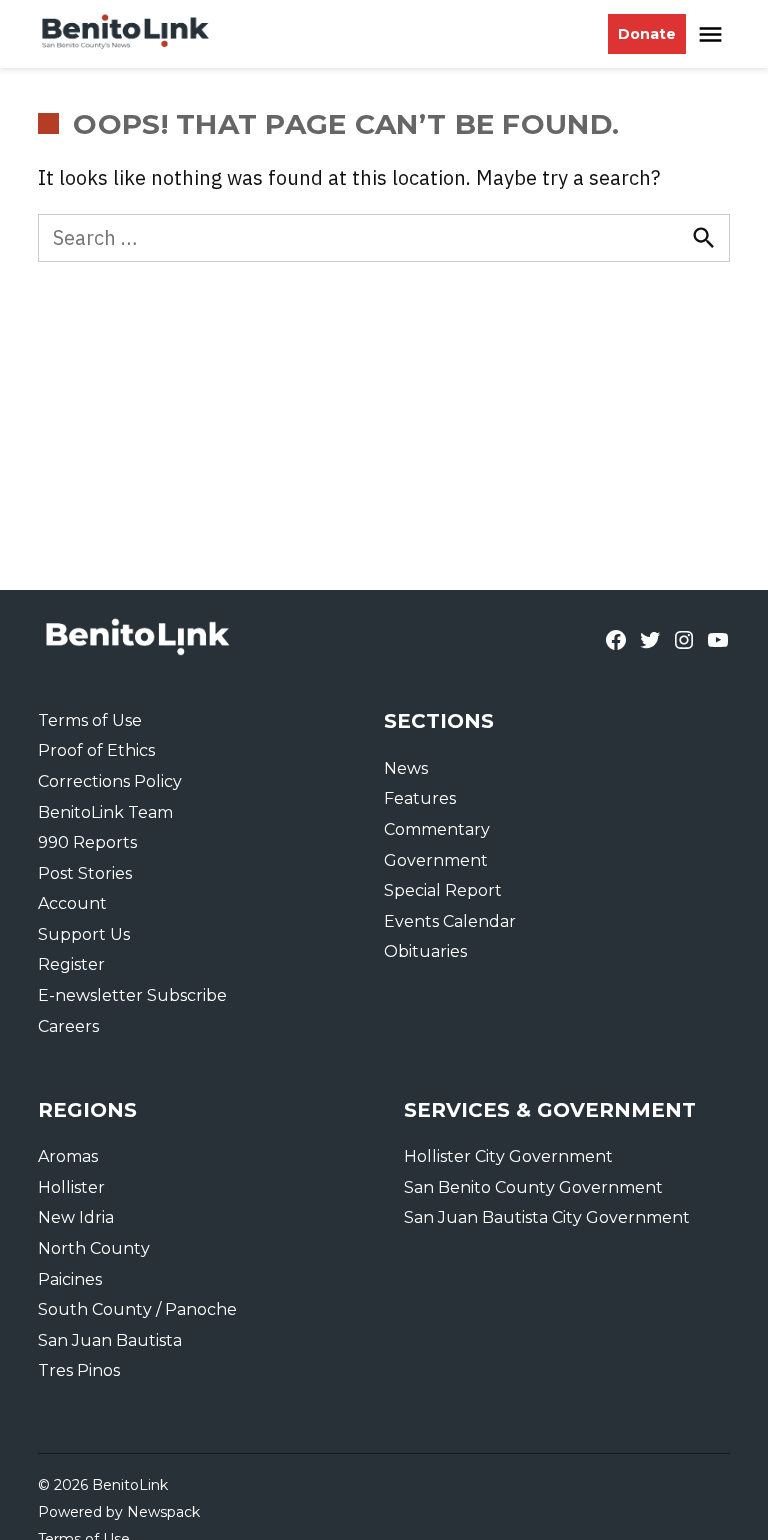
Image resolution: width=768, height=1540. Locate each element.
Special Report (443, 890)
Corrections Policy (110, 781)
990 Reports (87, 842)
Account (72, 903)
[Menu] (713, 34)
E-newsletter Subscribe (132, 995)
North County (94, 1248)
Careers (68, 1026)
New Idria (76, 1217)
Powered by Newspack (119, 1512)
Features (420, 798)
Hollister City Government (508, 1156)
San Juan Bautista (110, 1340)
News (406, 768)
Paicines (70, 1279)
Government (436, 860)
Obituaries (425, 951)
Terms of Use (90, 720)
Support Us (84, 934)
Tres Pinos (79, 1370)
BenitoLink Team (105, 812)
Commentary (437, 829)
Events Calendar (450, 921)
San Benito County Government (533, 1187)
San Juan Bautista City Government (547, 1217)
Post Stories (85, 873)
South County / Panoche (137, 1309)
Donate (647, 34)
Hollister (71, 1187)
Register (71, 964)
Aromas (68, 1156)
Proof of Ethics (96, 750)
